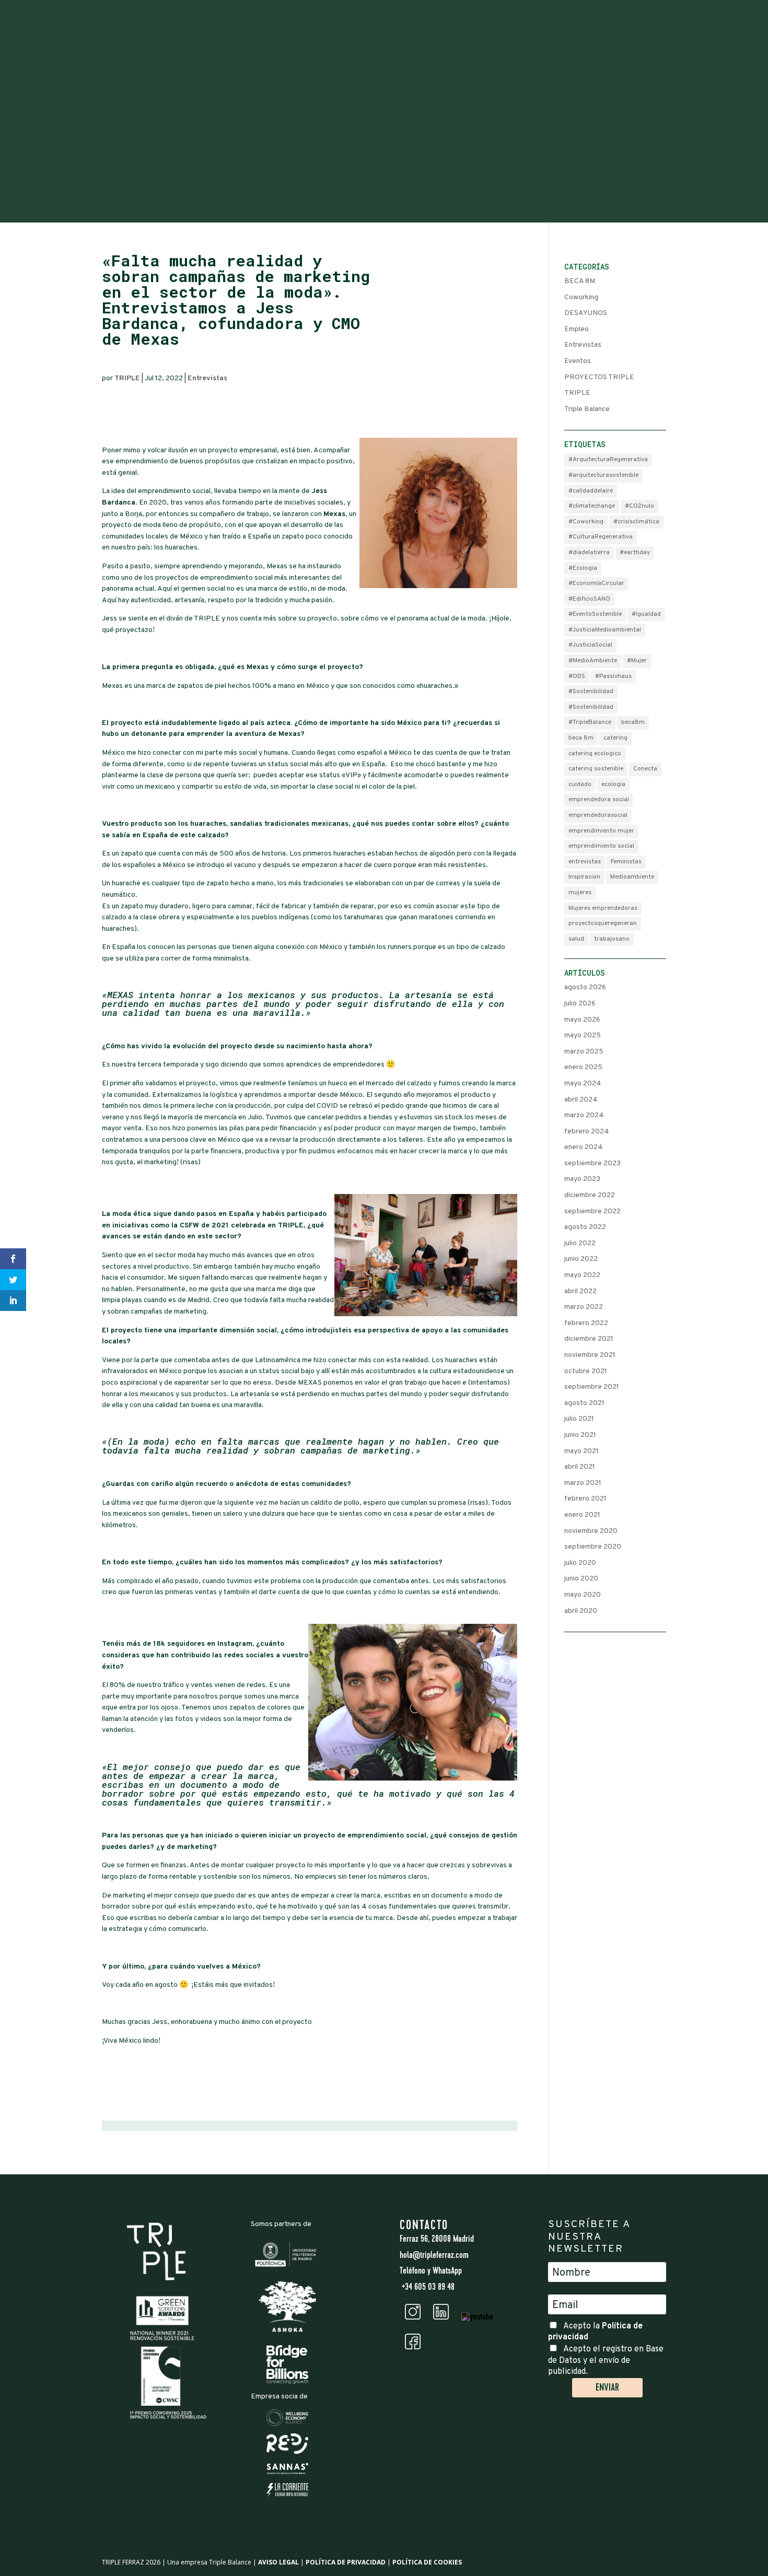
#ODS (577, 676)
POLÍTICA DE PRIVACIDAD (346, 2562)
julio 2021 (579, 1419)
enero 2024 (584, 1147)
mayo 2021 (581, 1451)
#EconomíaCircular (596, 583)
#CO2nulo (639, 506)
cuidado (580, 784)
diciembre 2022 (590, 1195)
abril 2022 (580, 1291)
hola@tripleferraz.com (434, 2256)
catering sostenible (596, 769)
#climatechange (592, 506)
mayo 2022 (582, 1275)
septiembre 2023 (592, 1163)
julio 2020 (580, 1563)
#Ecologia (583, 568)
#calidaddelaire (591, 491)
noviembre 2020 (591, 1531)
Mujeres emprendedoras (603, 908)
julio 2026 (580, 1004)
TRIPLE (127, 378)
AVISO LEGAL (278, 2562)
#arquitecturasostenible (603, 475)
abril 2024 (581, 1100)
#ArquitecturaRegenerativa (608, 460)
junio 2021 (580, 1435)
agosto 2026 (585, 987)
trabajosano (612, 939)
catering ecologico (595, 754)
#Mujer (637, 661)
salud (576, 939)
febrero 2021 (585, 1499)
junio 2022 (581, 1259)
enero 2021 (582, 1515)
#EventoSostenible (595, 614)
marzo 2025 (584, 1052)
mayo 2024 (583, 1084)
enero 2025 (583, 1067)
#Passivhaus (613, 676)
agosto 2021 (584, 1403)
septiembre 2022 (592, 1211)
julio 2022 (580, 1243)
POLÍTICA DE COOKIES (427, 2562)
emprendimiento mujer (601, 831)
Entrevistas (207, 378)
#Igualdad (646, 614)
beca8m (633, 722)
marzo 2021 (583, 1483)
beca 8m (581, 738)
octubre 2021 (586, 1371)
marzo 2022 (584, 1307)
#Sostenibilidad (591, 692)
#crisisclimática (636, 522)
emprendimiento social (601, 846)
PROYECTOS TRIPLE (599, 377)
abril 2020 (581, 1611)
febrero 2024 (587, 1132)
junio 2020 (581, 1579)
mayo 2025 (583, 1035)
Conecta (645, 769)
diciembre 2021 (589, 1339)
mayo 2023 (582, 1179)
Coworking (581, 297)
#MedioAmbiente (593, 661)
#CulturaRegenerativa (601, 537)
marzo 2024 (584, 1115)
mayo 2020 (583, 1595)
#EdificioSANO (589, 599)
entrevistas (585, 862)
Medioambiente (632, 877)
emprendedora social (599, 800)
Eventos (578, 361)
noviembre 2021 (590, 1355)
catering (615, 738)
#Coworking (586, 522)
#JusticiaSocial (590, 645)
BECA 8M (580, 281)
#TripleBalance (590, 722)
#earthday (635, 553)
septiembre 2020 (593, 1547)
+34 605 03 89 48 (427, 2288)
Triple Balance (587, 409)
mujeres (580, 893)
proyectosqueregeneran (603, 923)
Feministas (626, 862)
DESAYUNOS (586, 313)
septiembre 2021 (592, 1387)
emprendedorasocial (598, 815)
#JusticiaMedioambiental (605, 630)
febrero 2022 (586, 1323)
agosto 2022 (585, 1227)
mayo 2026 (582, 1020)
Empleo (577, 329)
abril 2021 (580, 1467)
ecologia (613, 784)
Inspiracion (584, 877)
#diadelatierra (589, 553)
